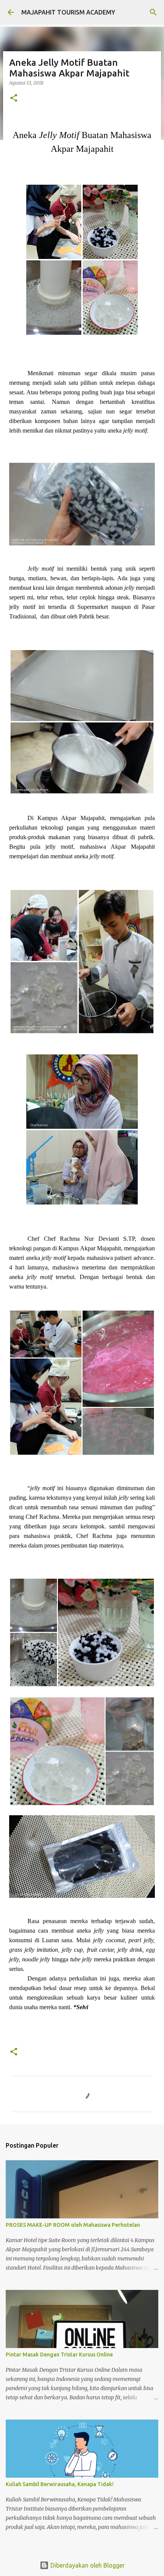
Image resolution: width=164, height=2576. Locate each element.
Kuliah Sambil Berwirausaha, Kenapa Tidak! (60, 2484)
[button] (14, 98)
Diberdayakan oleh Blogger (87, 2565)
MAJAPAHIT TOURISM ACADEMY (68, 12)
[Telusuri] (153, 12)
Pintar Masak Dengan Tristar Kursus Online (59, 2355)
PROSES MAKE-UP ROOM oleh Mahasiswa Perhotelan (73, 2225)
